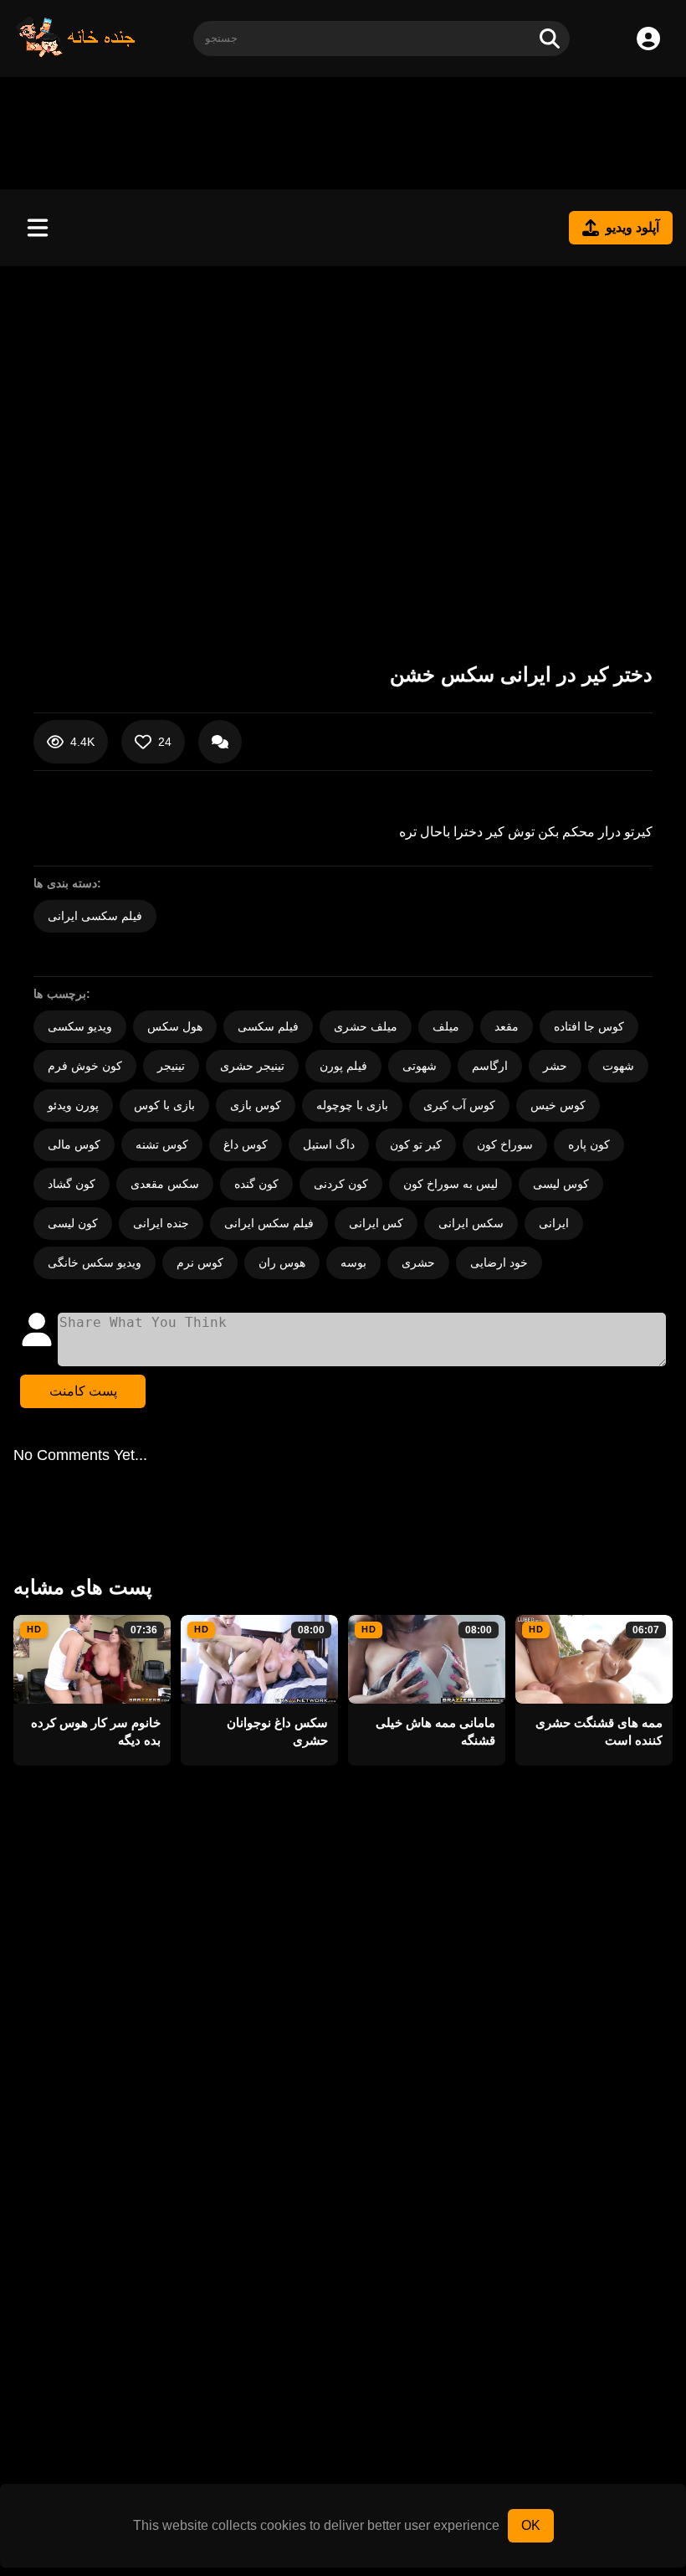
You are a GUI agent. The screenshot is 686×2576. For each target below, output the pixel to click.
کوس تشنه (162, 1144)
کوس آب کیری (459, 1105)
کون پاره (589, 1144)
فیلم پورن (343, 1066)
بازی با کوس (164, 1105)
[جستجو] (550, 39)
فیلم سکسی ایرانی (95, 916)
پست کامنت (83, 1391)
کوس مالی (74, 1144)
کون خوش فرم (85, 1066)
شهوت (618, 1066)
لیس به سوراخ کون (451, 1184)
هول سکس (175, 1026)
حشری (418, 1262)
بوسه (353, 1262)
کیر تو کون (416, 1144)
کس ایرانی (376, 1223)
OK (531, 2525)
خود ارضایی (499, 1262)
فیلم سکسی (268, 1026)
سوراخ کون (505, 1144)
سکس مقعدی (165, 1184)
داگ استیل (329, 1144)
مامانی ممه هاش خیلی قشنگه (435, 1731)
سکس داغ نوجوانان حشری (277, 1731)
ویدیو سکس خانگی (95, 1262)
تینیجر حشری (252, 1066)
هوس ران (282, 1262)
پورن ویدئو (73, 1105)
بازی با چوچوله (352, 1105)
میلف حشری (366, 1026)
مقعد (507, 1026)
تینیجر (171, 1066)
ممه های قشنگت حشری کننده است (599, 1731)
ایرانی (554, 1223)
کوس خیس (558, 1105)
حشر (555, 1066)
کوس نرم (200, 1262)
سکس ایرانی (471, 1223)
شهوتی (420, 1066)
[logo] (76, 53)
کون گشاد (72, 1184)
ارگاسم (490, 1066)
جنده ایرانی (161, 1223)
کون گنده (256, 1184)
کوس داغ (246, 1144)
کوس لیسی (561, 1184)
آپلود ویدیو (632, 227)
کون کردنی (341, 1184)
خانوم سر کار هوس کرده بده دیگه (96, 1731)
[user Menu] (648, 39)
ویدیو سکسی (80, 1026)
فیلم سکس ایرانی (269, 1223)
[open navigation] (38, 228)
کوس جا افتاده (589, 1026)
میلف (446, 1026)
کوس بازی (256, 1105)
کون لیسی (73, 1223)
